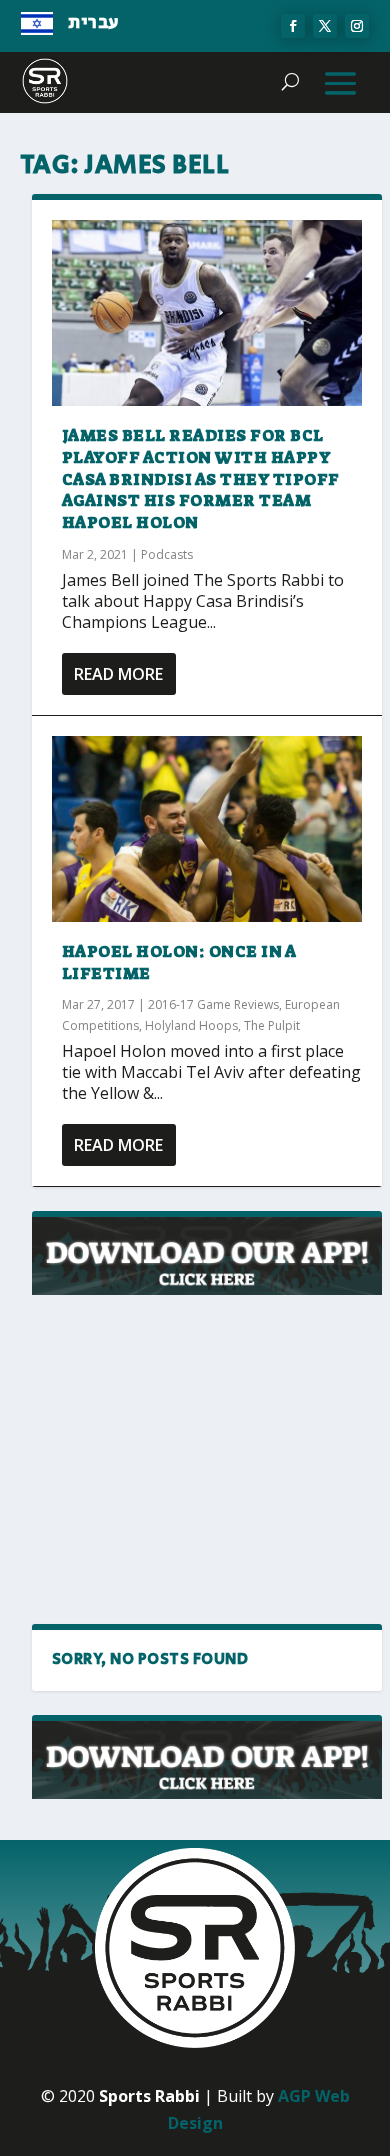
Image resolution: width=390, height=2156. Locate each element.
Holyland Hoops (191, 1025)
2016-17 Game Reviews (213, 1004)
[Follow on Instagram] (357, 26)
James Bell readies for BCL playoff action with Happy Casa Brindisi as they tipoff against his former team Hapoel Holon (201, 479)
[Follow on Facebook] (293, 26)
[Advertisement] (207, 1461)
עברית (93, 23)
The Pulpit (272, 1025)
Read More (118, 674)
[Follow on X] (325, 26)
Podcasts (167, 554)
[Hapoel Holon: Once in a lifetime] (207, 829)
